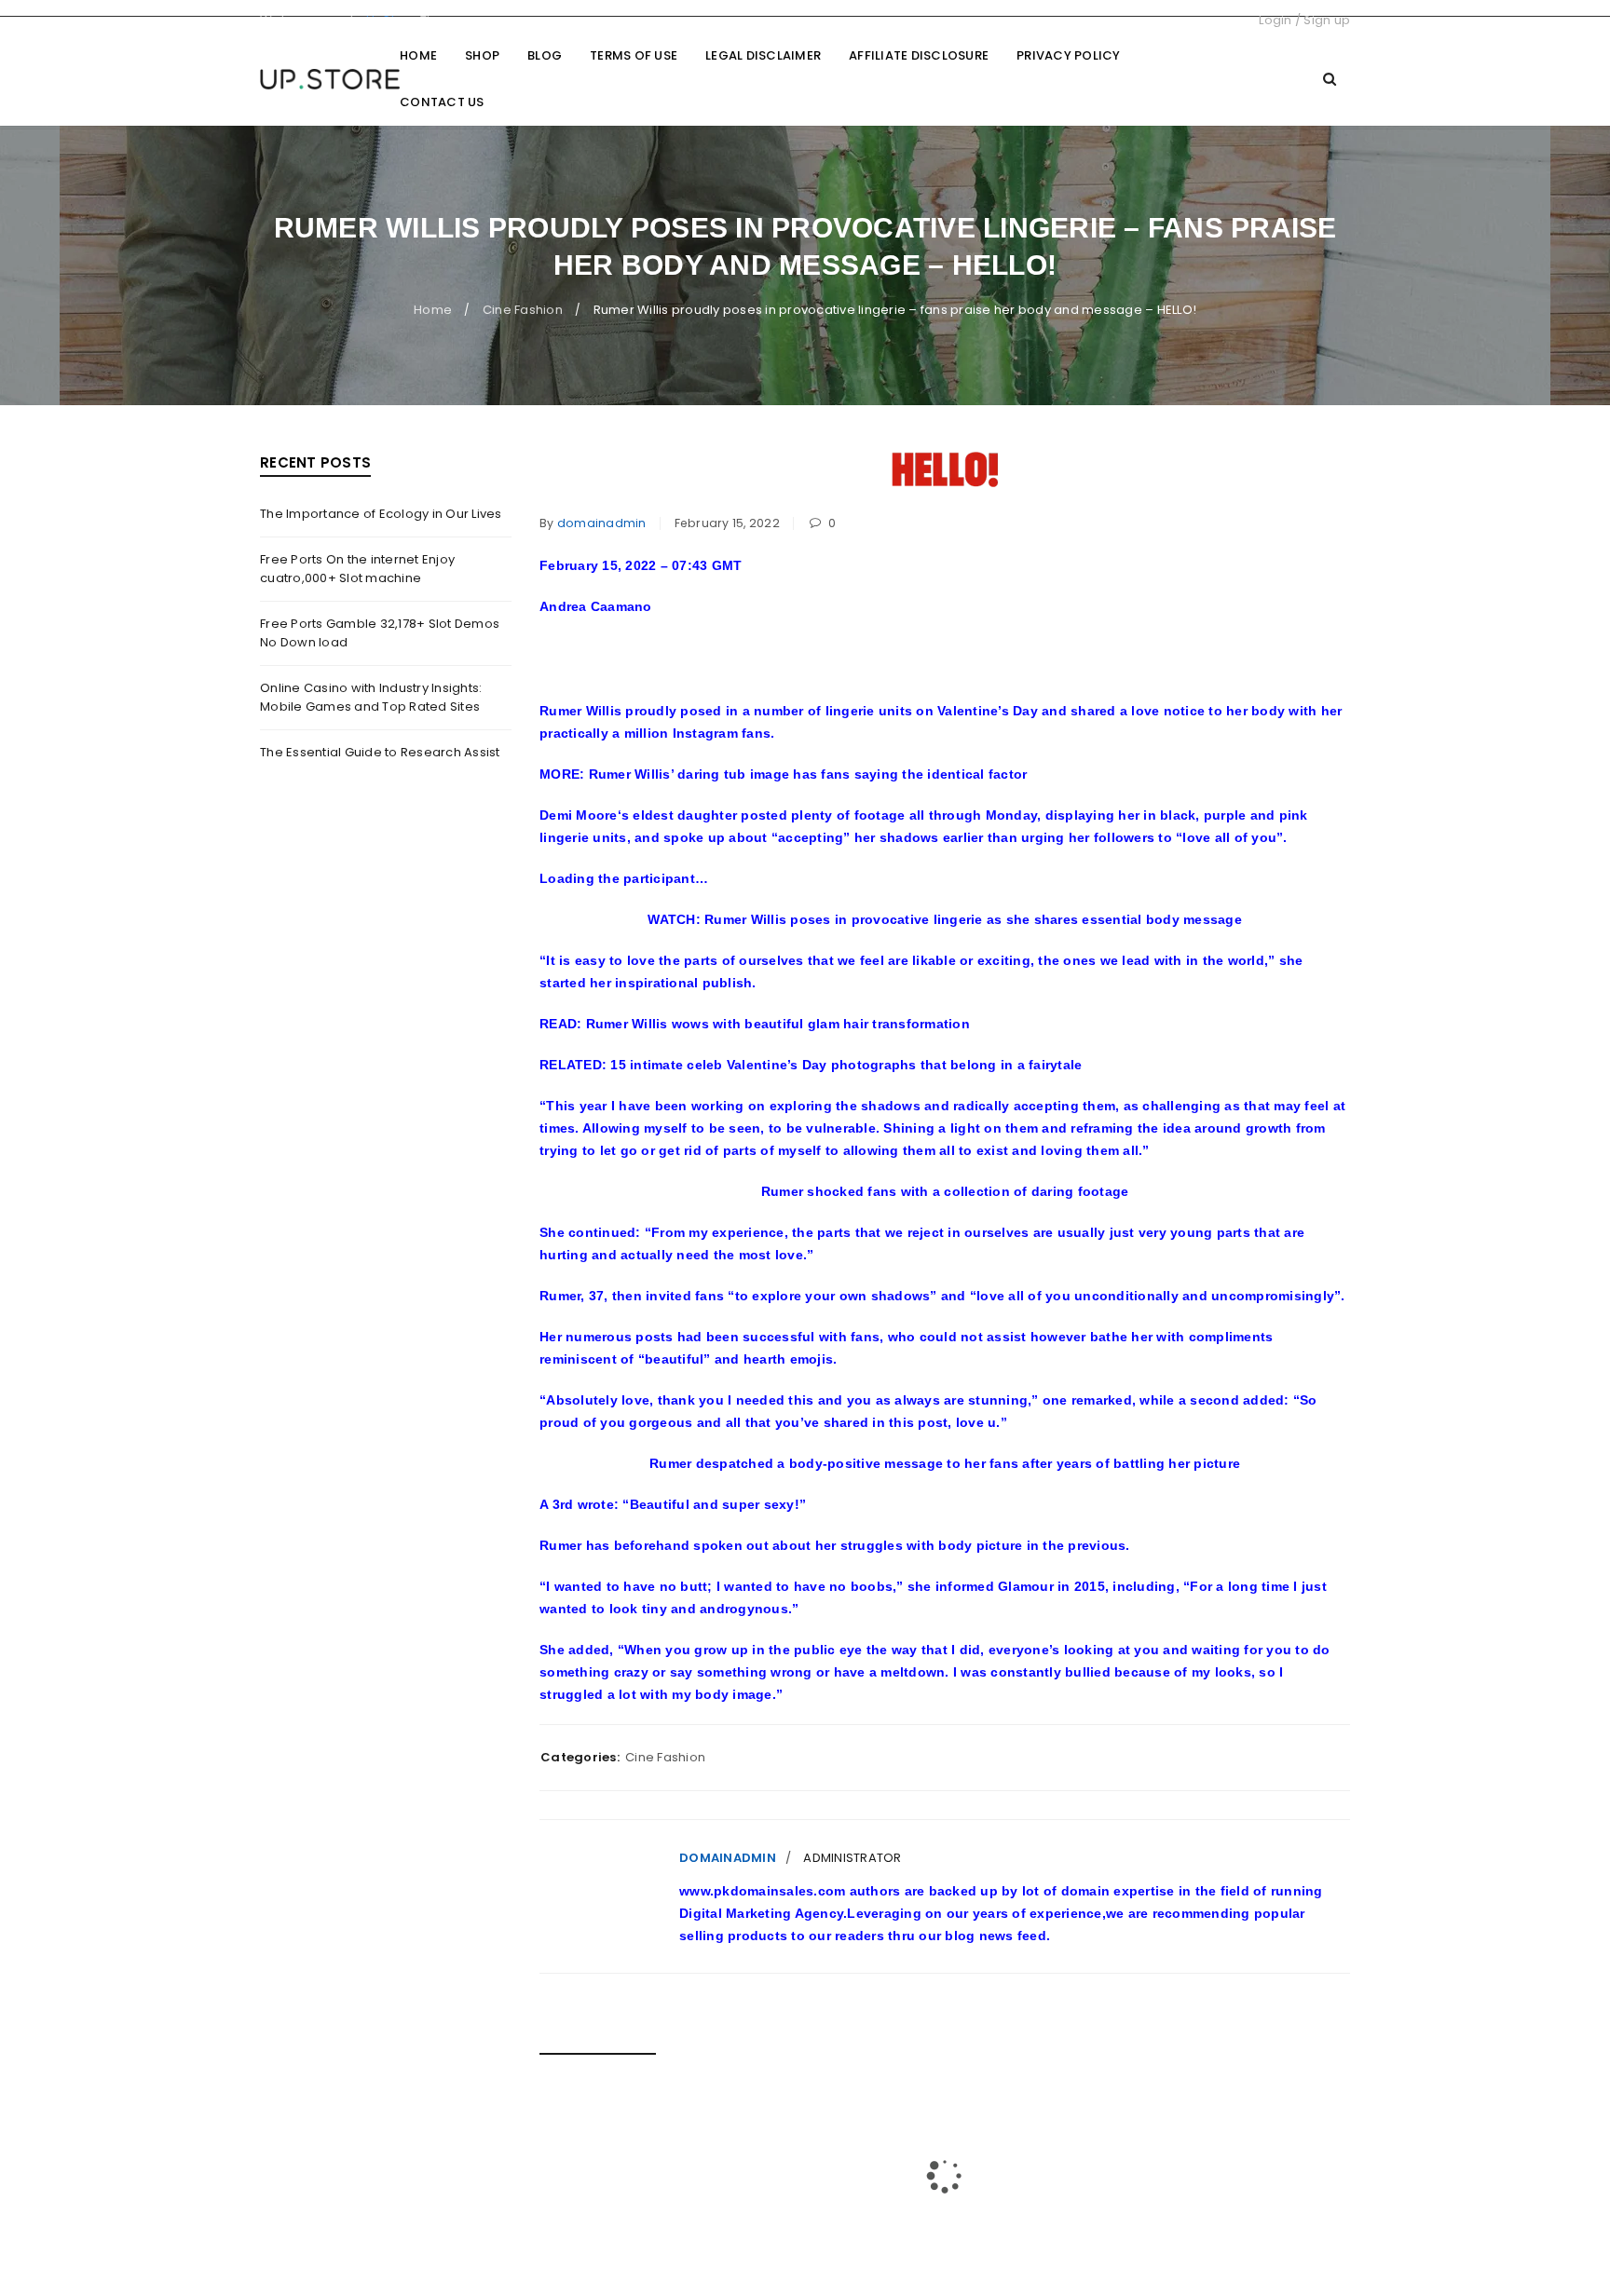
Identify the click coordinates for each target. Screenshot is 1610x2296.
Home (433, 310)
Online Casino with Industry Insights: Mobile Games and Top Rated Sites (371, 697)
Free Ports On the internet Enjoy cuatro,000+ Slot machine (357, 569)
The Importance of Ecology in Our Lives (381, 514)
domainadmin (602, 523)
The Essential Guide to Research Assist (380, 752)
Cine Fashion (523, 310)
